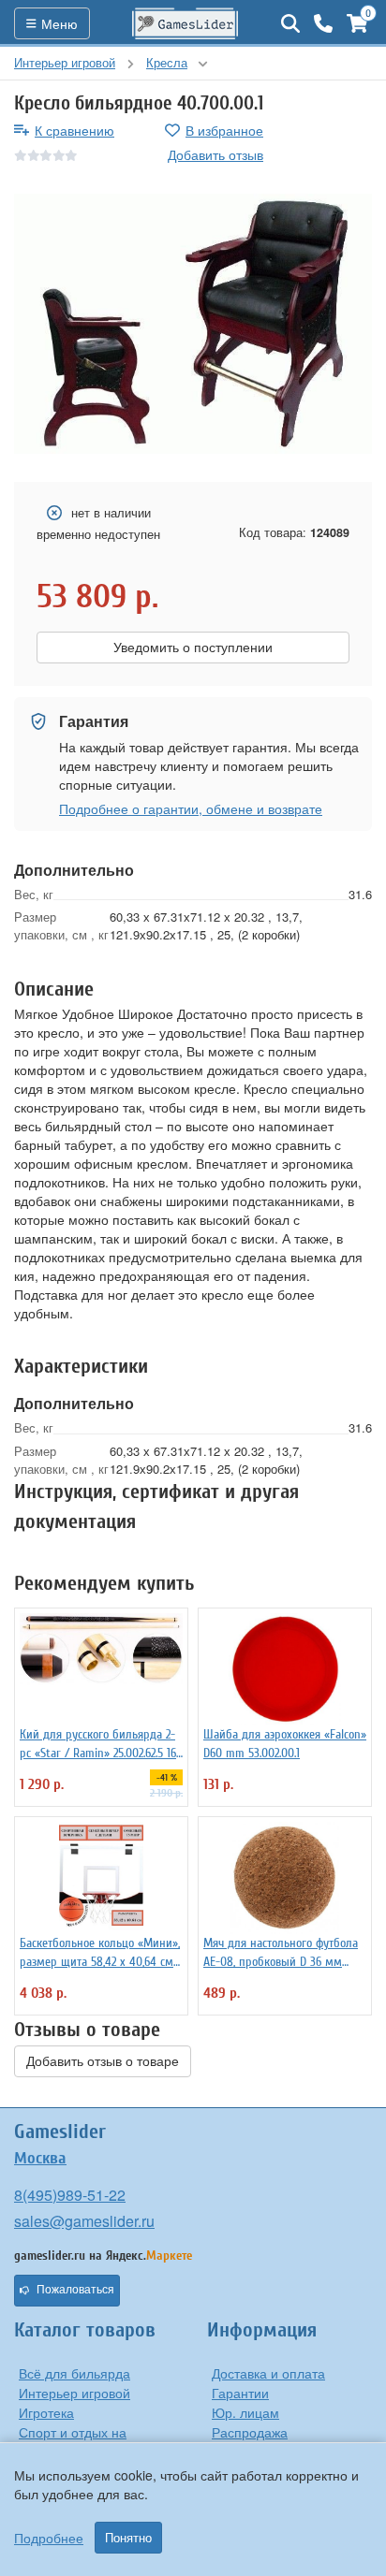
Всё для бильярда (74, 2373)
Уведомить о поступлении (193, 648)
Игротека (46, 2412)
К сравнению (74, 130)
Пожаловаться (75, 2290)
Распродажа (250, 2432)
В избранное (224, 130)
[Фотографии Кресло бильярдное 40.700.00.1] (193, 324)
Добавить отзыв (215, 154)
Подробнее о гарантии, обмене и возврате (191, 808)
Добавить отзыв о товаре (103, 2061)
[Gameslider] (186, 23)
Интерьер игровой (74, 2393)
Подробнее (49, 2538)
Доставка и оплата (268, 2373)
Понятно (128, 2538)
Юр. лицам (245, 2412)
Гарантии (240, 2393)
